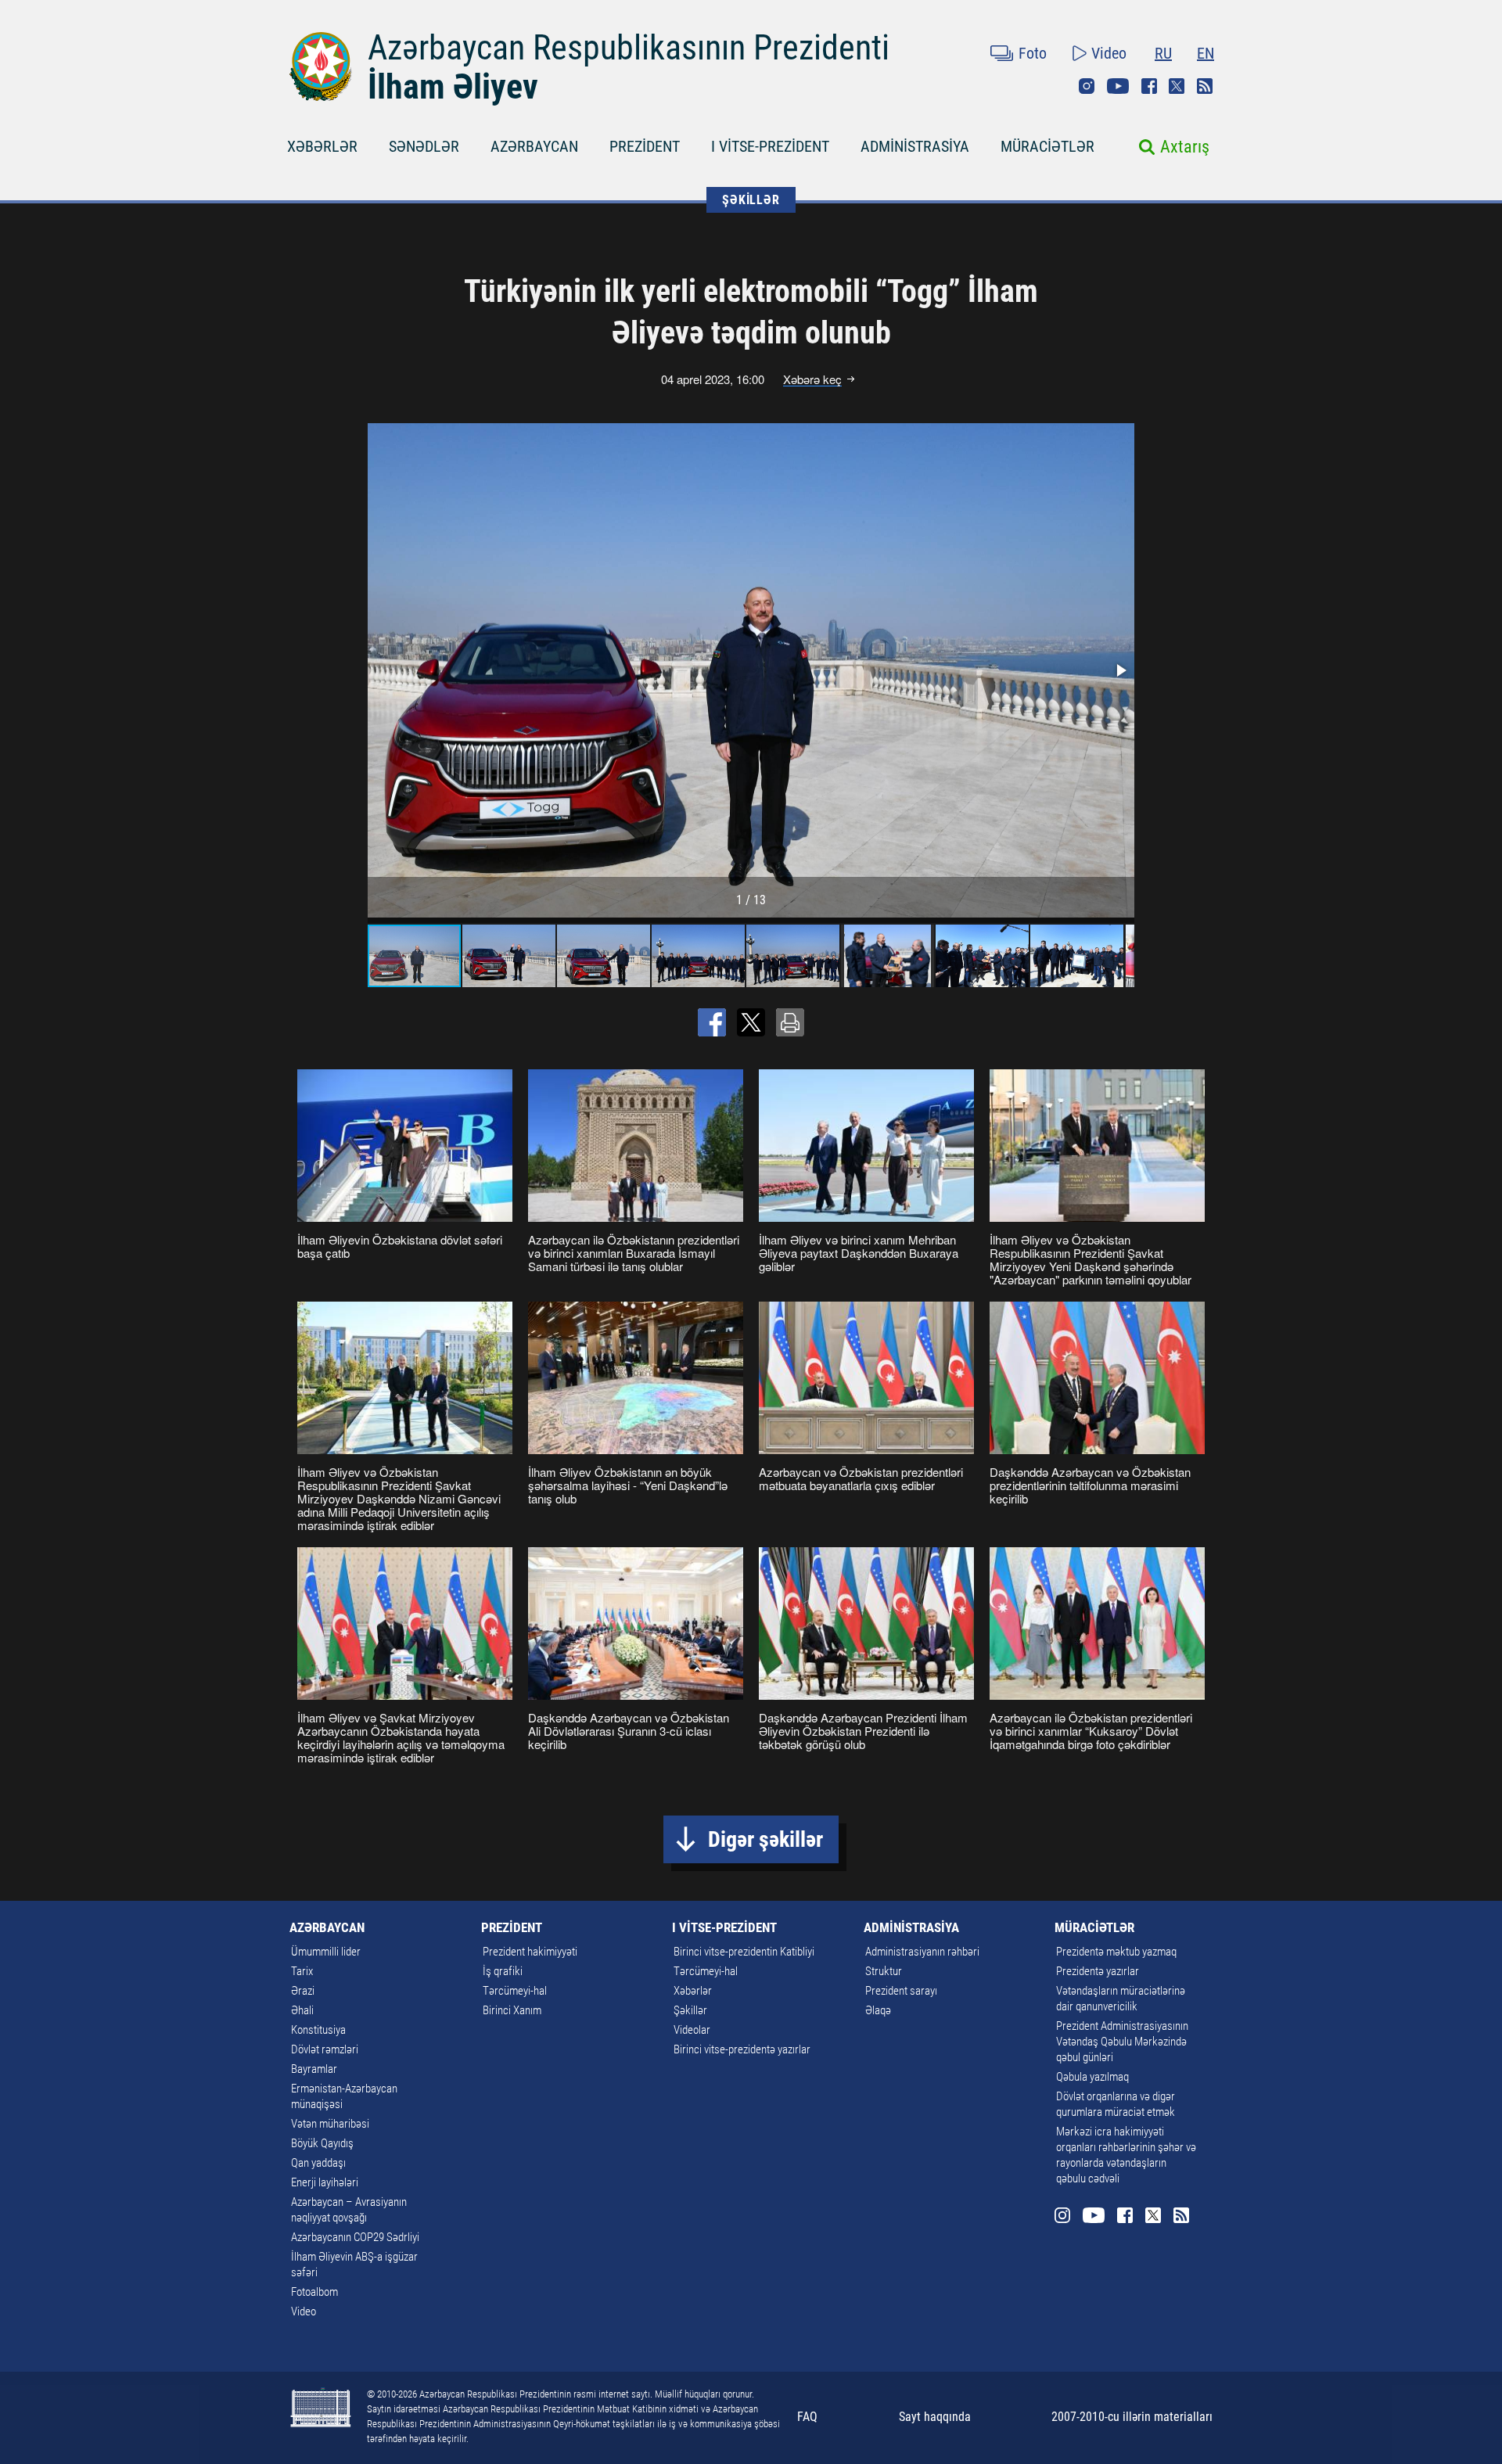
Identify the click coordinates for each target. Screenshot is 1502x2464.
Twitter (1177, 86)
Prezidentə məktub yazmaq (1116, 1952)
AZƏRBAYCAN (534, 146)
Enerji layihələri (325, 2182)
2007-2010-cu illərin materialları (1132, 2417)
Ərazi (303, 1991)
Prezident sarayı (901, 1991)
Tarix (302, 1971)
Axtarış (1185, 147)
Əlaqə (878, 2010)
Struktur (884, 1971)
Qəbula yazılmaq (1092, 2077)
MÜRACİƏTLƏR (1047, 146)
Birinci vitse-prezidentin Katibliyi (744, 1952)
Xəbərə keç (812, 379)
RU (1163, 53)
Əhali (302, 2010)
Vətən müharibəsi (330, 2124)
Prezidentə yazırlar (1098, 1971)
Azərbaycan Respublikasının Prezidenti (629, 48)
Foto (1033, 53)
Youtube (1118, 86)
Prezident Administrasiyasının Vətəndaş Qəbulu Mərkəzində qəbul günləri (1122, 2042)
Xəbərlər (693, 1991)
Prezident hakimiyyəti (530, 1952)
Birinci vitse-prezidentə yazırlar (742, 2049)
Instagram (1087, 86)
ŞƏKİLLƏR (751, 200)
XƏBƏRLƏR (322, 146)
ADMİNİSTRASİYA (915, 146)
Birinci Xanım (512, 2010)
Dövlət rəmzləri (325, 2049)
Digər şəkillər (765, 1839)
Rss (1205, 86)
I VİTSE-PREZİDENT (770, 146)
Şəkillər (690, 2010)
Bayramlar (314, 2069)
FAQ (807, 2417)
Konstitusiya (318, 2030)
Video (1109, 53)
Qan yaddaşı (318, 2163)
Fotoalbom (314, 2292)
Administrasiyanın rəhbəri (922, 1952)
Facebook (1149, 86)
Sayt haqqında (935, 2417)
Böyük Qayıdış (322, 2143)
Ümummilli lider (326, 1952)
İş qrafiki (503, 1971)
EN (1206, 53)
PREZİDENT (645, 146)
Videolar (692, 2030)
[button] (1120, 670)
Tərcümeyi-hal (515, 1991)
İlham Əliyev (453, 87)
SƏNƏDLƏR (424, 146)
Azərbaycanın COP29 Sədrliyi (355, 2237)
